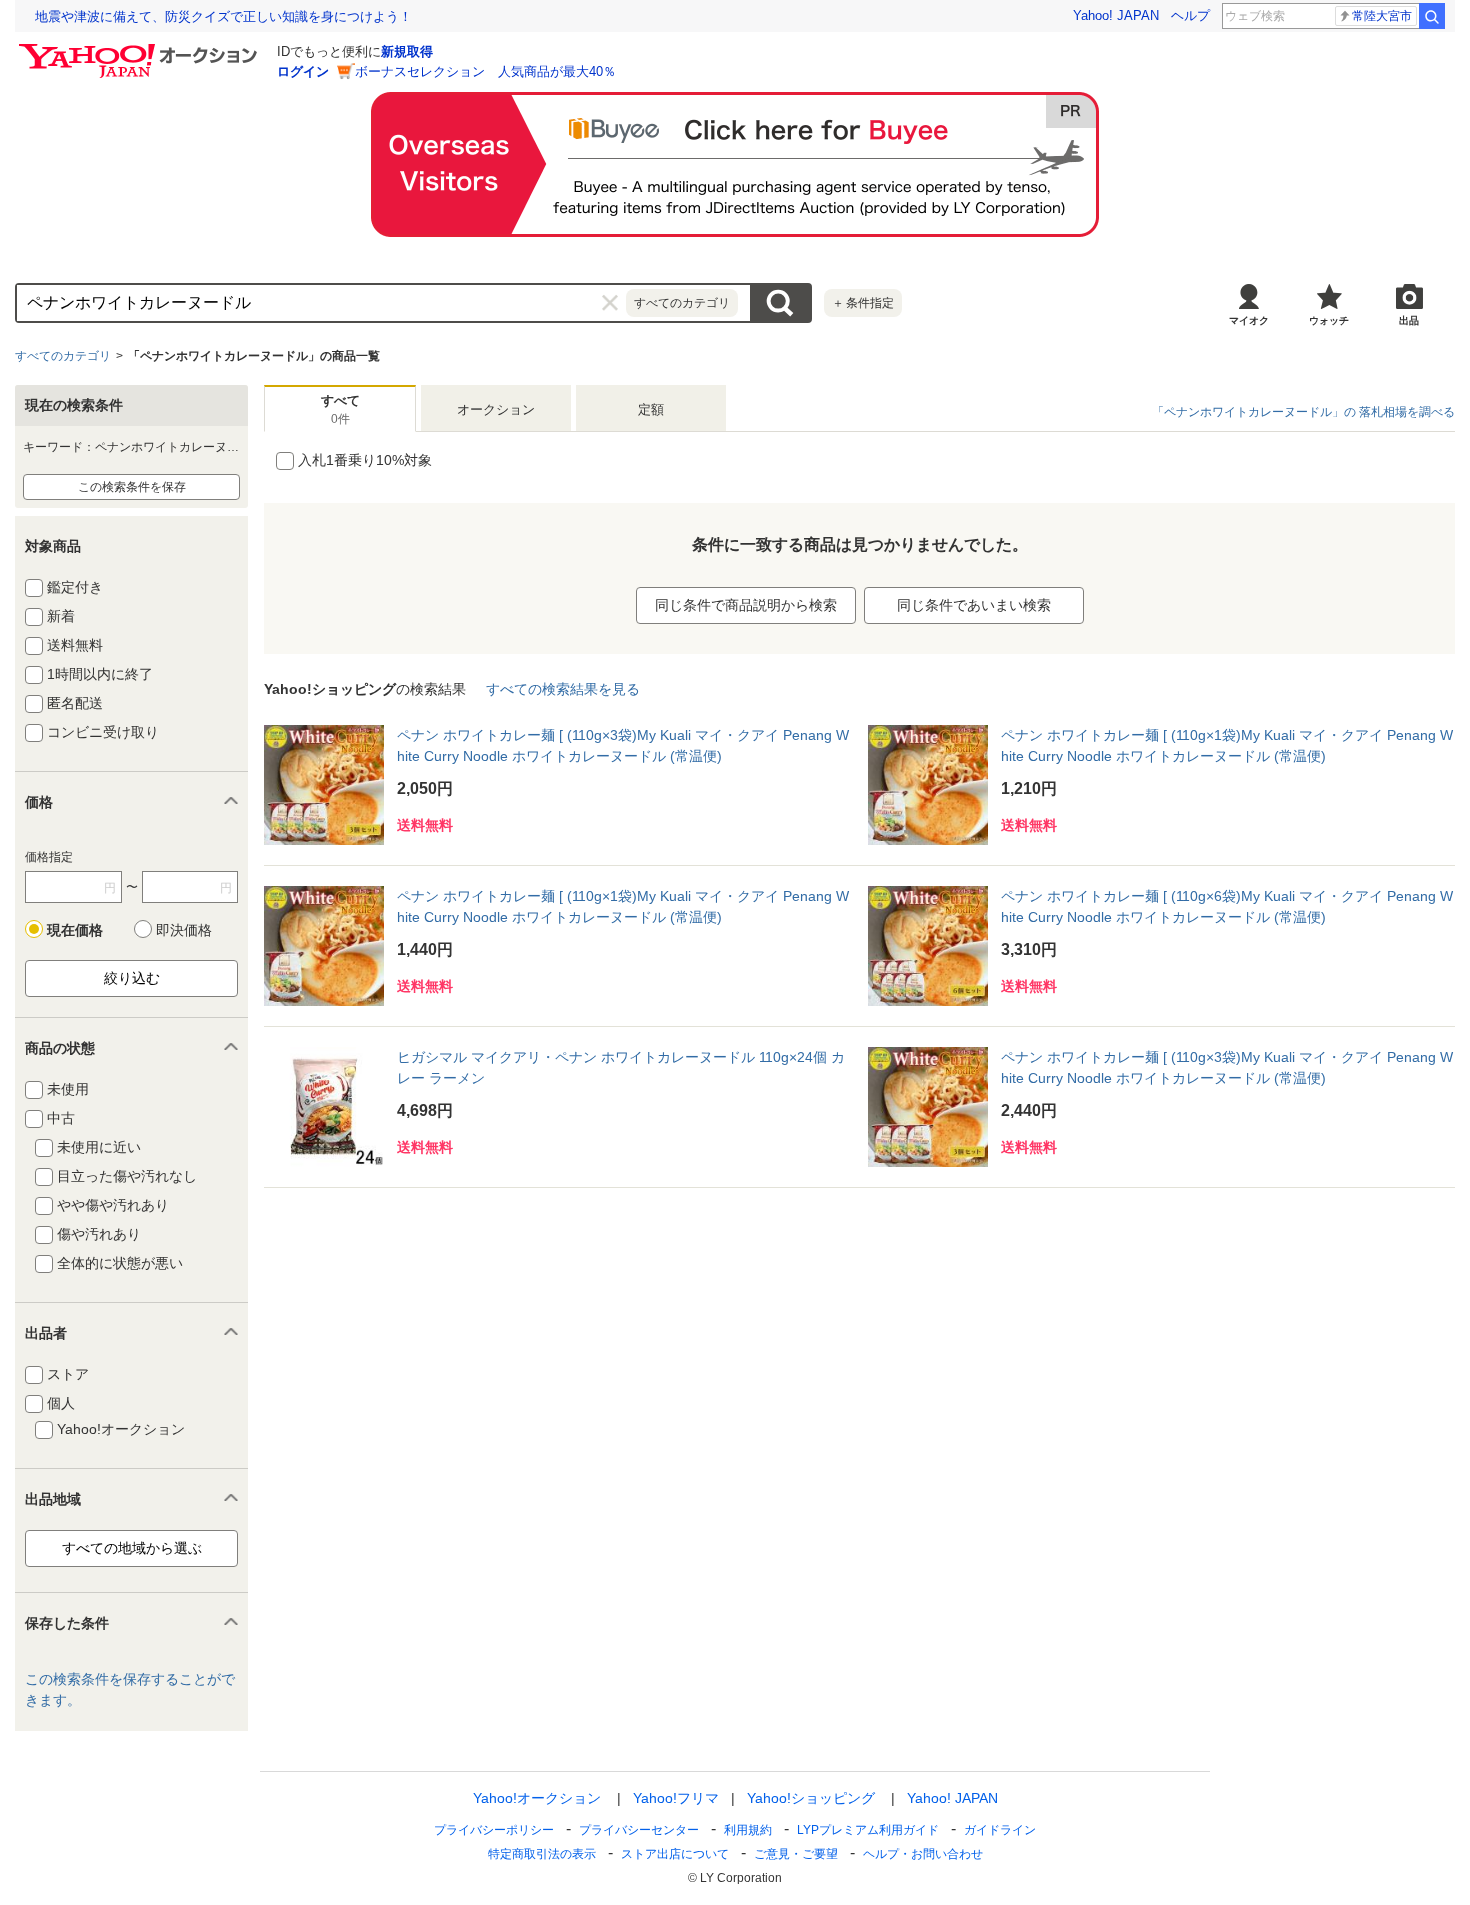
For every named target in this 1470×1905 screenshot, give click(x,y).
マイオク (1249, 320)
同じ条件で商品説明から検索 (746, 605)
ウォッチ (1329, 320)
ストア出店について (675, 1854)
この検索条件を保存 (132, 487)
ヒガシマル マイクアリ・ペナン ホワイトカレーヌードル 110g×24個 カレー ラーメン (621, 1067)
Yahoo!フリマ (676, 1798)
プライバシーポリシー (494, 1830)
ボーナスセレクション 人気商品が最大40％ (485, 71)
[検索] (1432, 16)
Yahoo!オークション (537, 1798)
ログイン (303, 71)
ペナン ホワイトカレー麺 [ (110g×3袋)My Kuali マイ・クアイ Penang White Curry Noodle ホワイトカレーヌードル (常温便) (623, 745)
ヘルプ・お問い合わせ (923, 1854)
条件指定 (863, 303)
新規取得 (407, 51)
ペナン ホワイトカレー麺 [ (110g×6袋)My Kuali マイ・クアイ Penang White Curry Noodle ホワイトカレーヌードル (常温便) (1227, 906)
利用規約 (748, 1830)
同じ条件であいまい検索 (974, 605)
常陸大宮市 (1382, 16)
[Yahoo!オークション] (141, 49)
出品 (1409, 320)
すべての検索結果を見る (563, 689)
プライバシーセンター (639, 1830)
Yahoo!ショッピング (811, 1798)
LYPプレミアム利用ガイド (868, 1830)
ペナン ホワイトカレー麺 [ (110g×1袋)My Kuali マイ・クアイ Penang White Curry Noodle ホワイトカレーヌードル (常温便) (1227, 745)
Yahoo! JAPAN (1116, 15)
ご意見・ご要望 (796, 1854)
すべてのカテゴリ (63, 356)
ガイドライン (1000, 1830)
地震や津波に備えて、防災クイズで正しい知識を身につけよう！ (223, 16)
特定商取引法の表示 (542, 1854)
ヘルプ (1190, 15)
